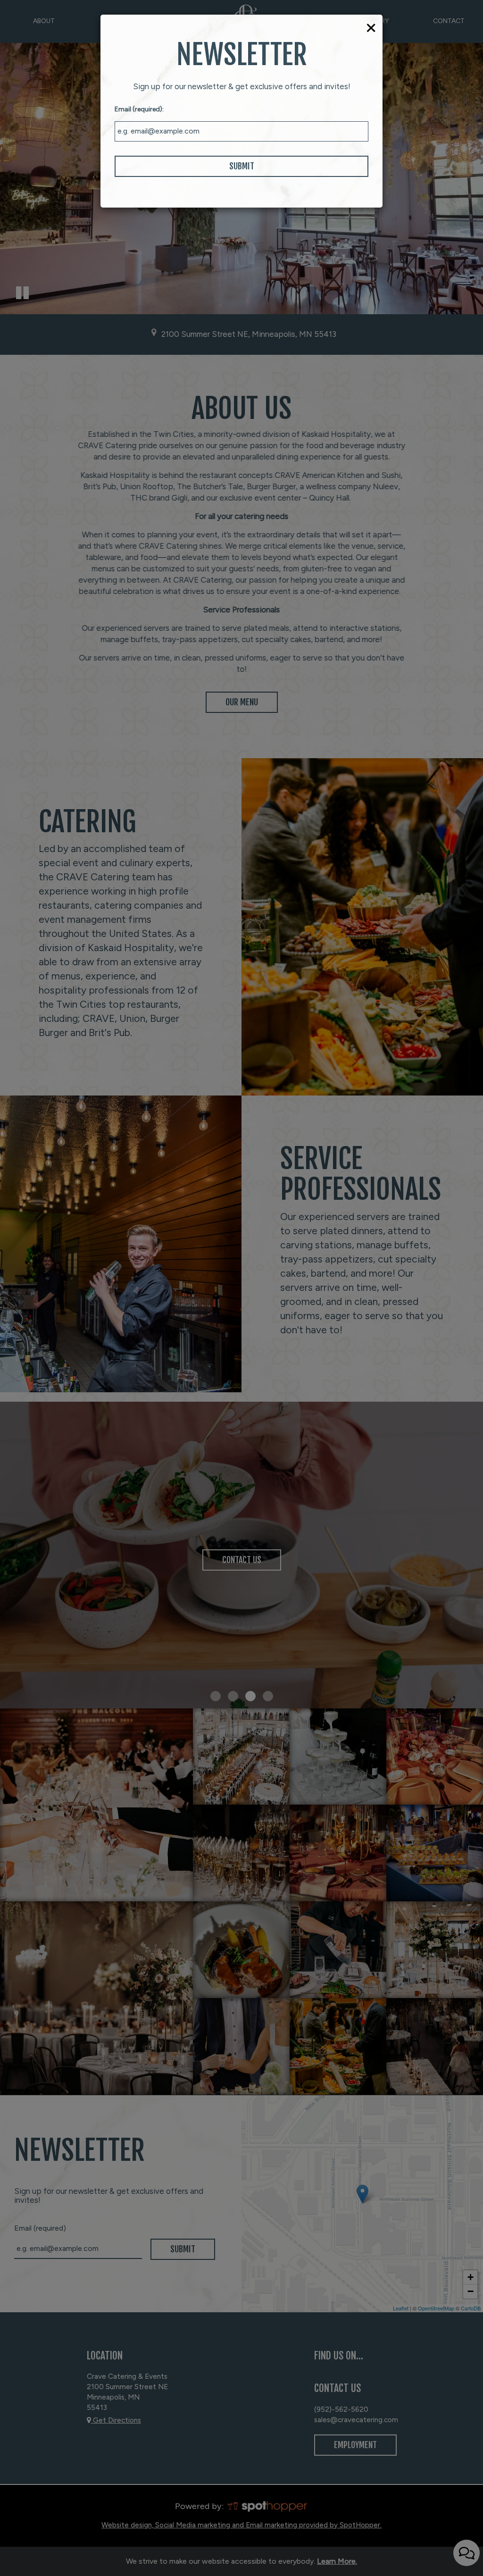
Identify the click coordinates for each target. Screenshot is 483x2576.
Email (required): (139, 109)
